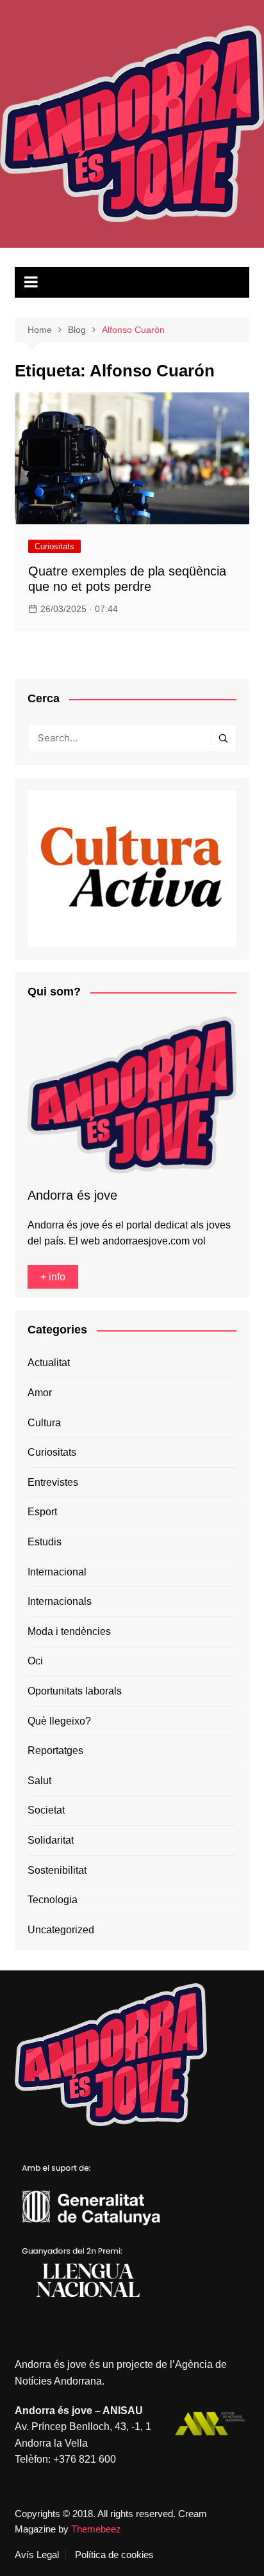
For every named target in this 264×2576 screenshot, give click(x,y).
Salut (39, 1781)
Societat (46, 1810)
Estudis (45, 1542)
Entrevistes (53, 1482)
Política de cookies (114, 2555)
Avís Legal (37, 2555)
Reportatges (55, 1751)
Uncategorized (61, 1930)
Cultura (44, 1423)
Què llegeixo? (59, 1721)
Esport (42, 1512)
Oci (35, 1661)
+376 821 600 (85, 2459)
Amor (40, 1393)
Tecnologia (53, 1900)
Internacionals (60, 1601)
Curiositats (54, 546)
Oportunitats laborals (75, 1691)
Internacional (57, 1572)
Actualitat (49, 1363)
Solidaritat (51, 1840)
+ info (53, 1277)
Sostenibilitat (57, 1870)
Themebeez (96, 2529)
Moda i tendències (69, 1631)
